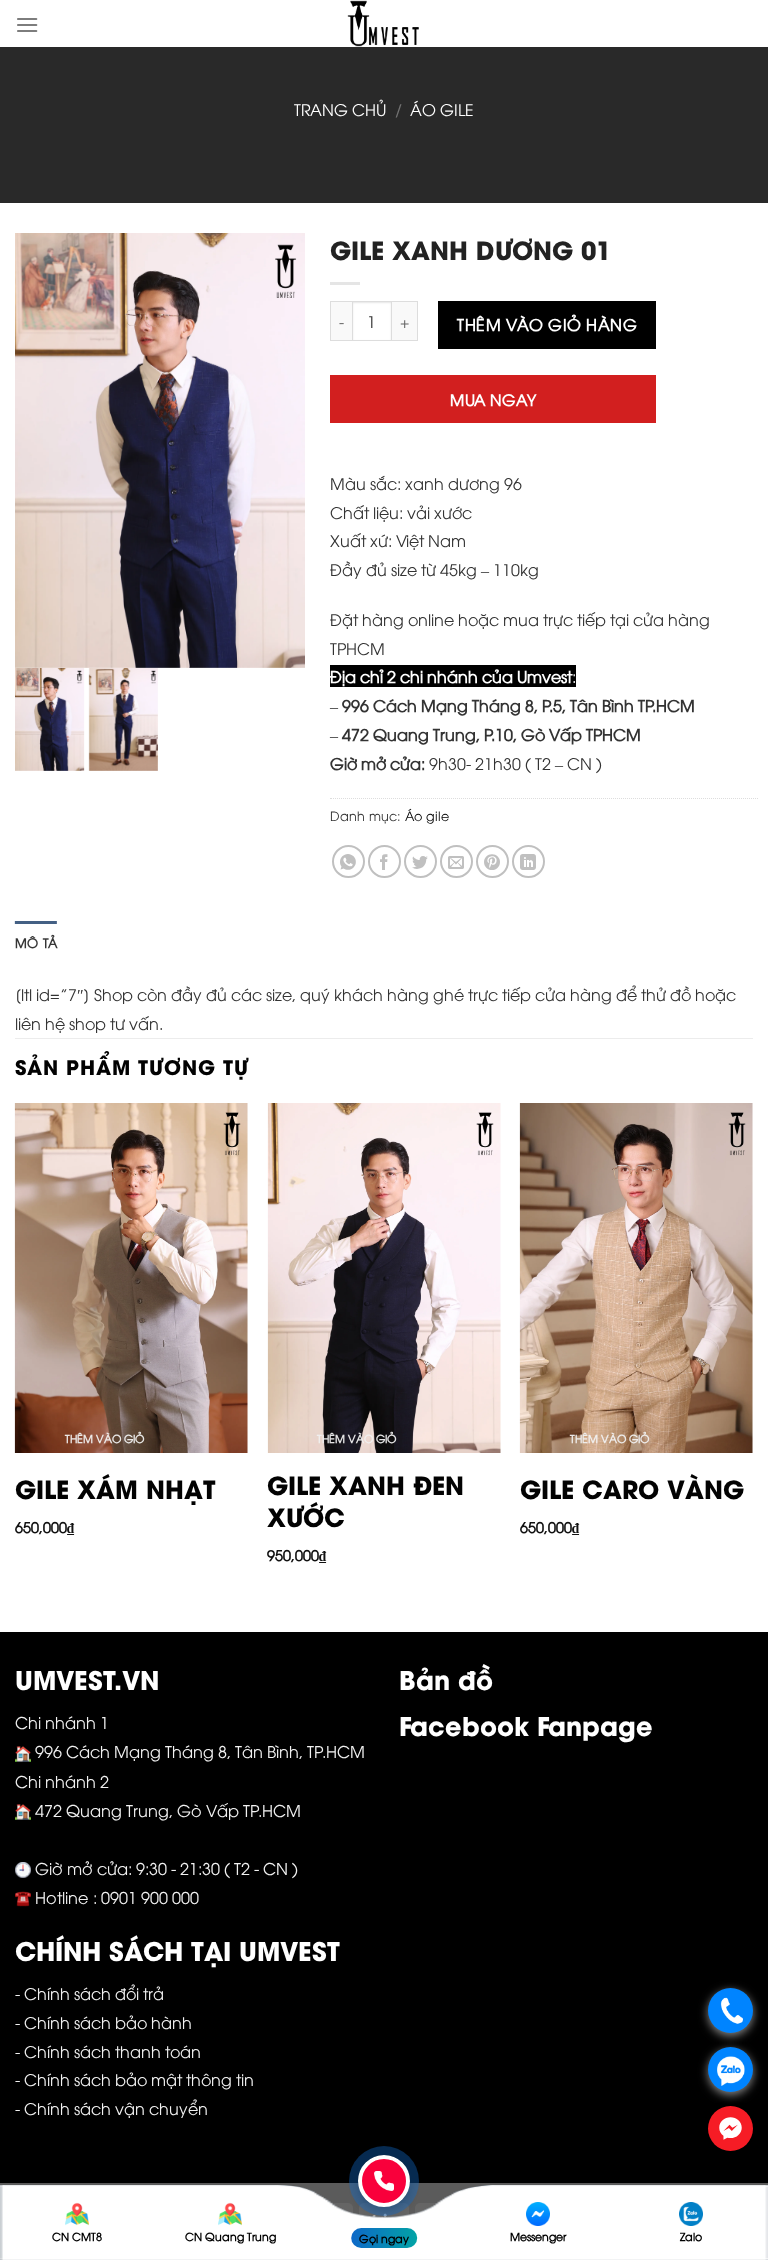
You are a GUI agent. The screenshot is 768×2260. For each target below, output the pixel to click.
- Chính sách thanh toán (108, 2051)
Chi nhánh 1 (62, 1722)
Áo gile (442, 109)
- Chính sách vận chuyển (111, 2108)
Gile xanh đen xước (365, 1500)
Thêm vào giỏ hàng (547, 324)
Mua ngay (493, 398)
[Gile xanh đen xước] (383, 1278)
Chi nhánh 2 (62, 1781)
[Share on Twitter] (420, 861)
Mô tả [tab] (36, 942)
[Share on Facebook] (384, 861)
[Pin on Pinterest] (492, 861)
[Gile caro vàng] (636, 1278)
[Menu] (27, 24)
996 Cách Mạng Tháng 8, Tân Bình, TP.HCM (202, 1751)
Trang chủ (340, 109)
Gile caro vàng (632, 1488)
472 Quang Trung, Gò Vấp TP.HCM (170, 1810)
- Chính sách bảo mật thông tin (134, 2079)
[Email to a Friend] (456, 861)
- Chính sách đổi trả (89, 1993)
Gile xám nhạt (115, 1488)
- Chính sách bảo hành (103, 2022)
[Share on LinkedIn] (528, 861)
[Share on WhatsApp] (348, 861)
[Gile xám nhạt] (131, 1278)
